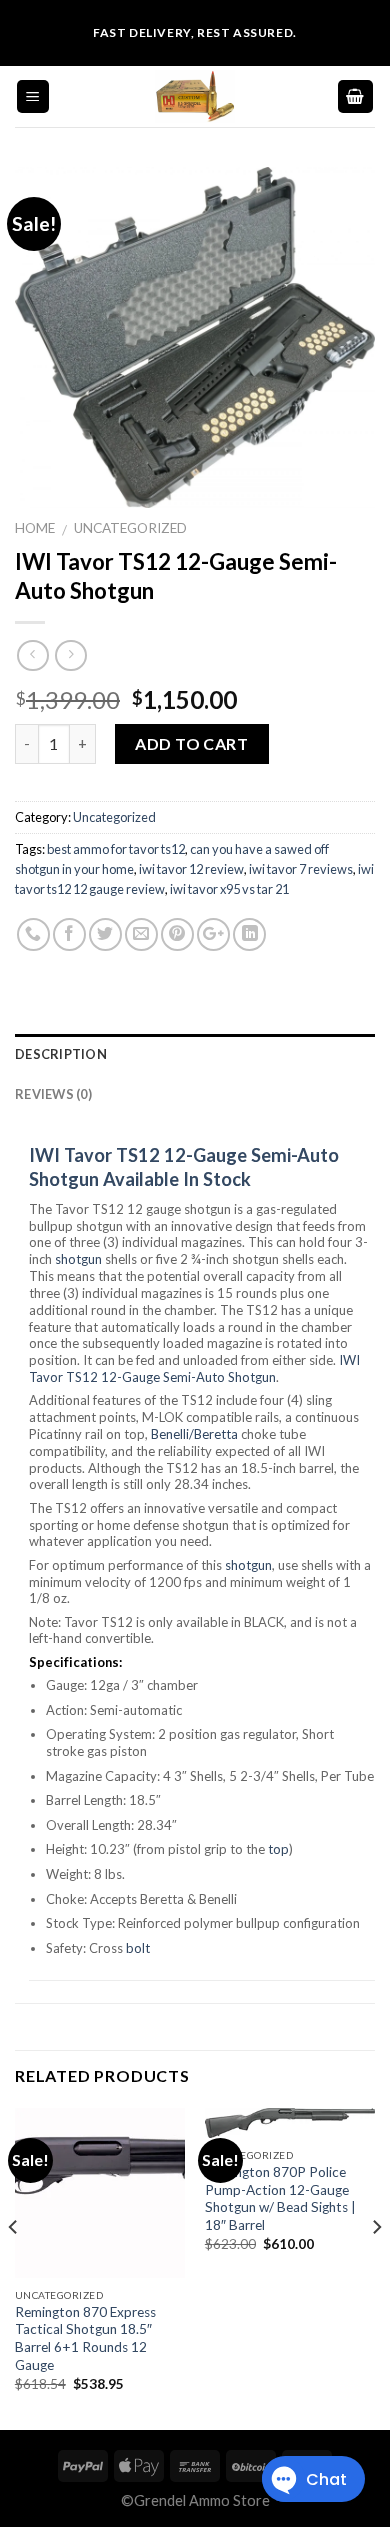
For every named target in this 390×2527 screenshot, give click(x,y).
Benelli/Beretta (194, 1434)
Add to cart (191, 743)
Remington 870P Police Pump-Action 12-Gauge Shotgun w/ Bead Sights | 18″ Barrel (280, 2198)
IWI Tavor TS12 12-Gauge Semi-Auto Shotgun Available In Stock (184, 1167)
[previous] (14, 2267)
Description (61, 1054)
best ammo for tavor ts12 (116, 849)
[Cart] (356, 96)
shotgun (80, 1259)
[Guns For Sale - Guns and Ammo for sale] (195, 96)
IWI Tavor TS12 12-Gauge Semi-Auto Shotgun (194, 1368)
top (278, 1849)
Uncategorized (130, 528)
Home (35, 528)
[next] (376, 2267)
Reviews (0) (53, 1094)
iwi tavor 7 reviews (301, 869)
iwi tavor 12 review (191, 869)
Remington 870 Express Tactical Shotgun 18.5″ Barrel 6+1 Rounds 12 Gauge (85, 2338)
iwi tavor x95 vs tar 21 (229, 889)
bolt (138, 1948)
